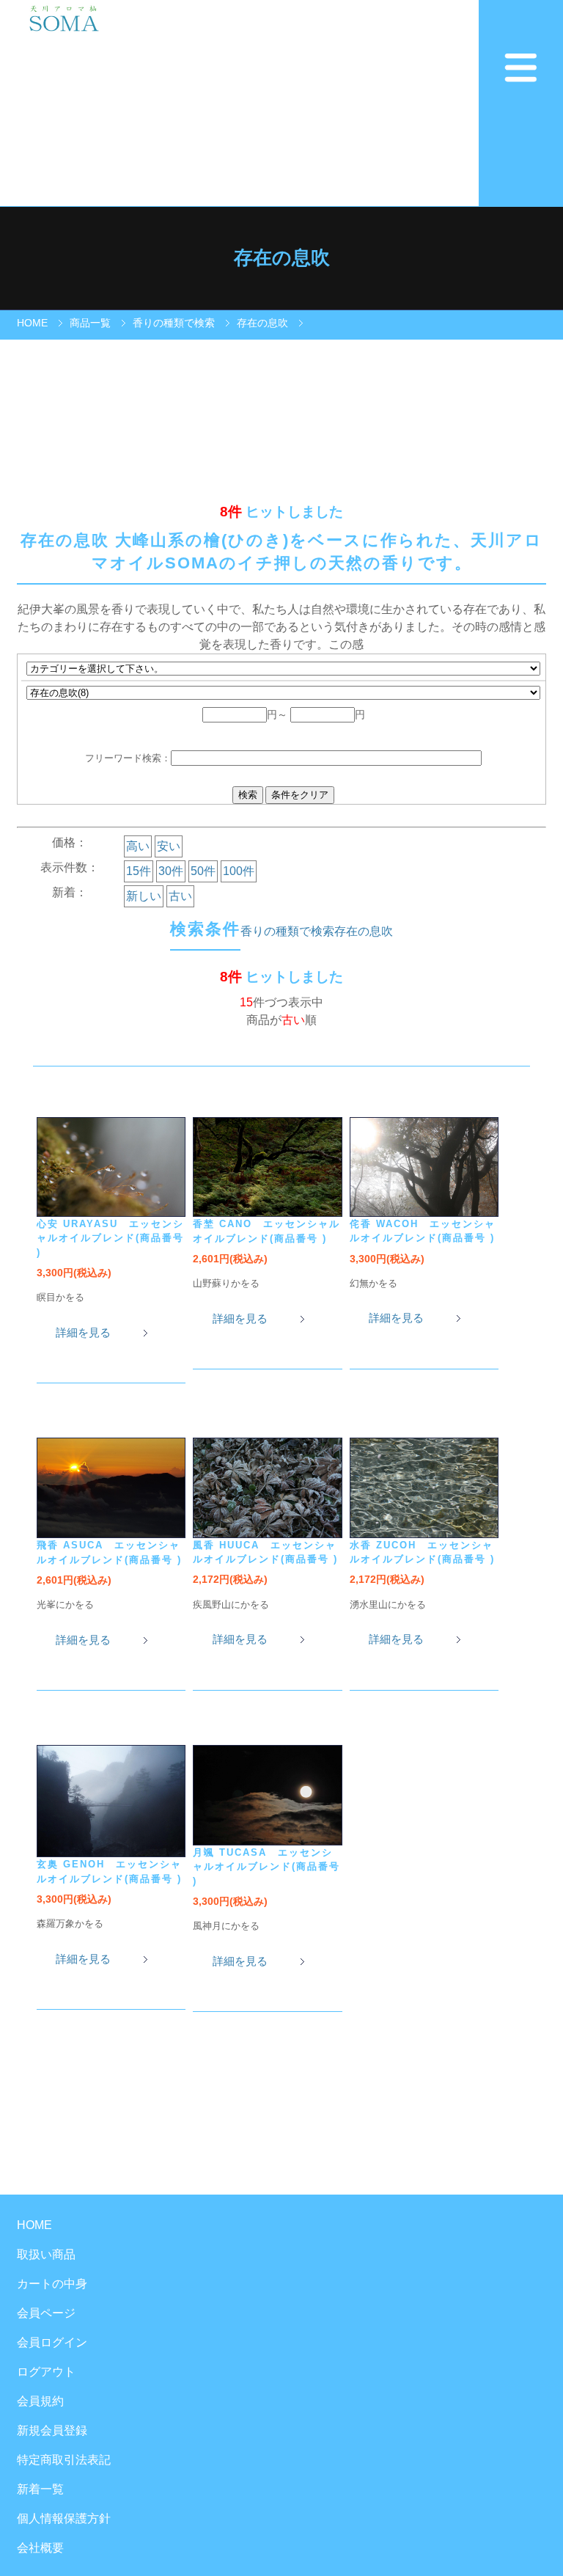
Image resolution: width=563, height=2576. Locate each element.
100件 (239, 871)
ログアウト (46, 2372)
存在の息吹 (262, 323)
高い (138, 846)
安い (169, 846)
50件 (203, 871)
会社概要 (40, 2548)
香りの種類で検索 (174, 323)
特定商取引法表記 (64, 2460)
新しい (144, 896)
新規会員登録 (52, 2430)
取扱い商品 (46, 2254)
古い (180, 896)
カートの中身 (52, 2284)
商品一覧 (90, 323)
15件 (139, 871)
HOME (32, 323)
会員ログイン (52, 2342)
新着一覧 (40, 2489)
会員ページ (46, 2313)
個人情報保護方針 (64, 2518)
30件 (171, 871)
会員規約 (40, 2401)
